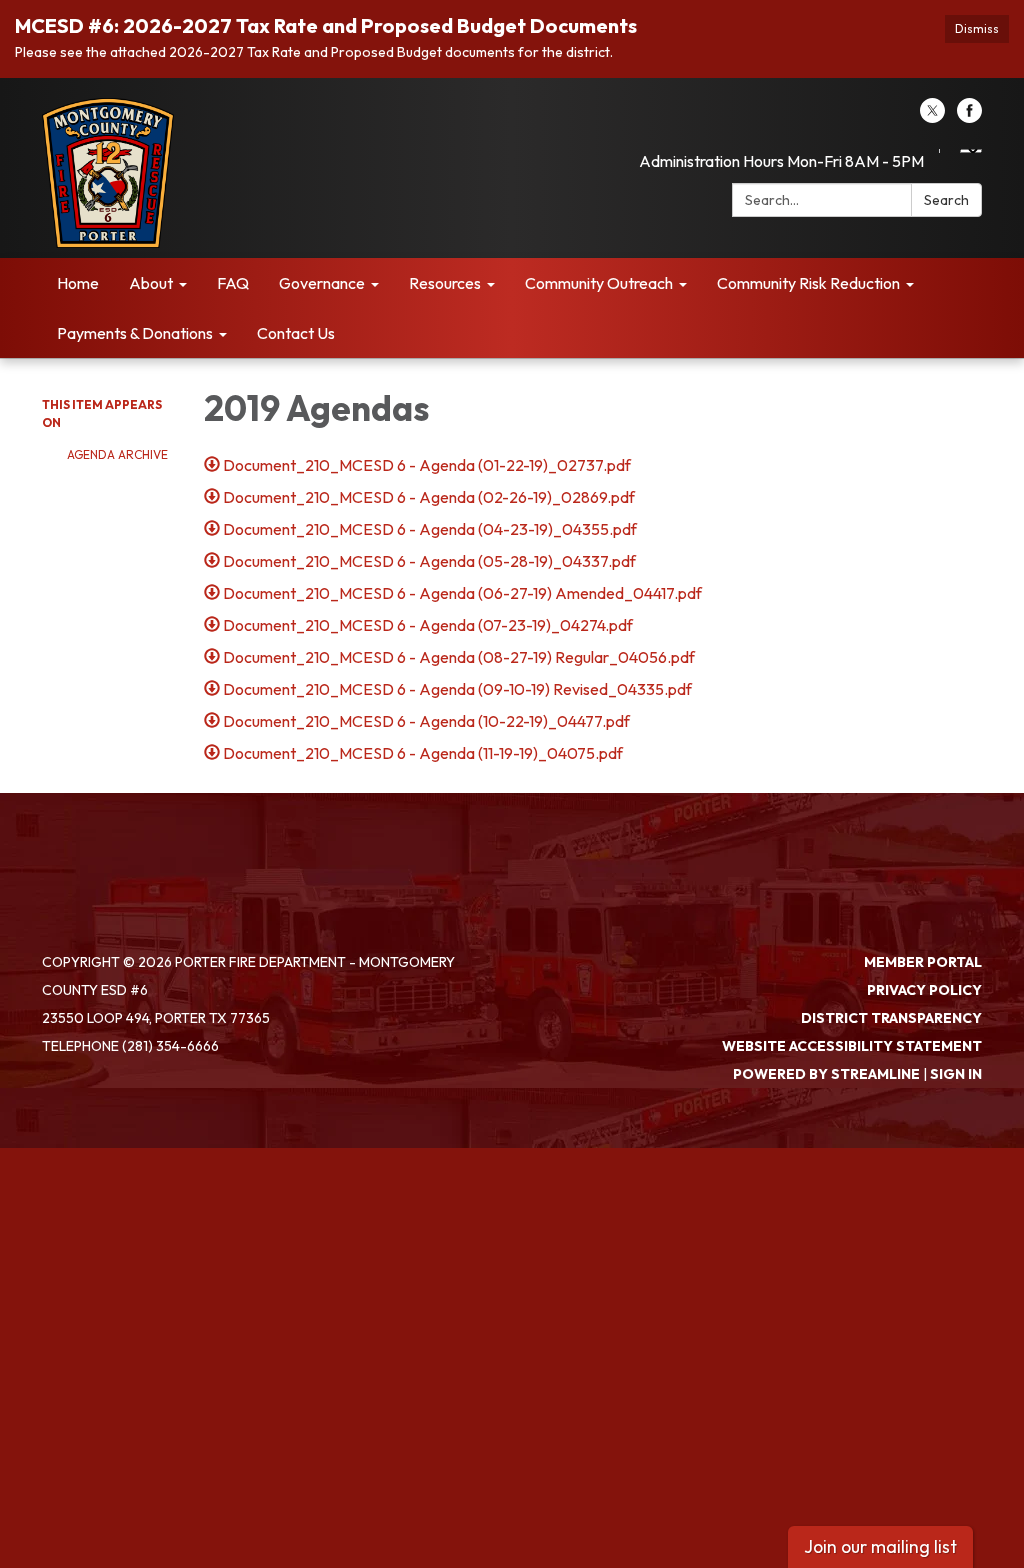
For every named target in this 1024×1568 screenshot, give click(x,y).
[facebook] (969, 117)
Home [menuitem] (78, 283)
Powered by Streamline (826, 1074)
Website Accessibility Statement (852, 1046)
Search (946, 200)
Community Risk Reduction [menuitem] (808, 283)
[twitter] (932, 117)
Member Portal (923, 962)
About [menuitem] (151, 283)
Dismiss (977, 28)
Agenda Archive (117, 454)
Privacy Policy (924, 990)
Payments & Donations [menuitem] (135, 333)
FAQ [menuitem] (233, 283)
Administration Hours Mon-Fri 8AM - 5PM (781, 161)
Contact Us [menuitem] (296, 333)
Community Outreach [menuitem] (599, 283)
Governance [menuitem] (322, 283)
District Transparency (891, 1018)
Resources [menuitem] (445, 283)
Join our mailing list (880, 1546)
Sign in (956, 1074)
